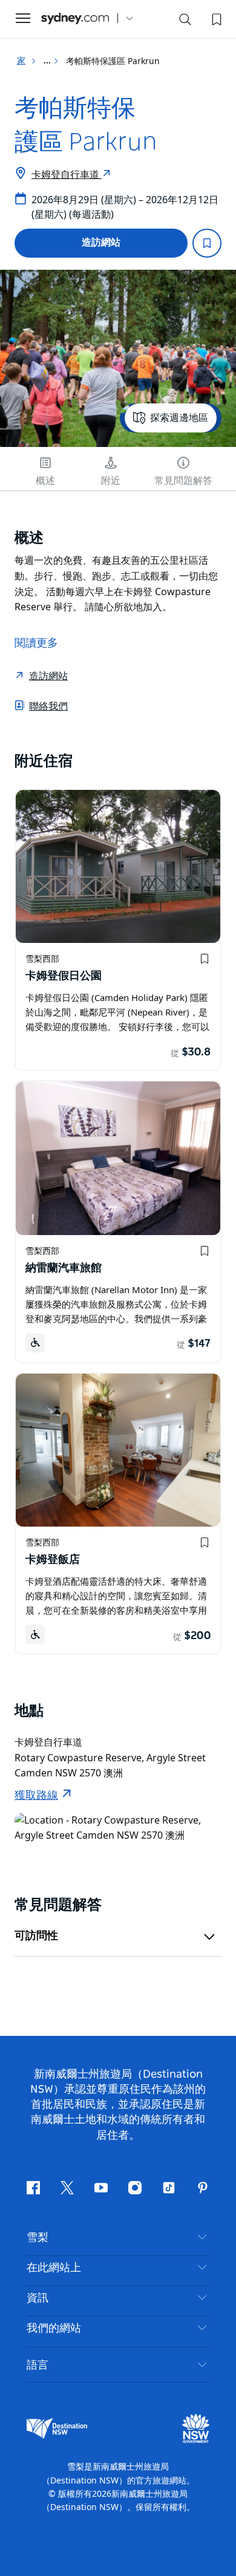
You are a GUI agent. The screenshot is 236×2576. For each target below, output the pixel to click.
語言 (38, 2364)
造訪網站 (101, 243)
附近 (111, 481)
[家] (75, 18)
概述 (45, 481)
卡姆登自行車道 (67, 174)
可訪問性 (36, 1936)
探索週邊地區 (179, 418)
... (48, 61)
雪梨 (38, 2238)
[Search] (185, 22)
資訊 (38, 2298)
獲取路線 (36, 1796)
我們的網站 (54, 2329)
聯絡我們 (48, 706)
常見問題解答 (183, 481)
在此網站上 (54, 2268)
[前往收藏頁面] (215, 18)
